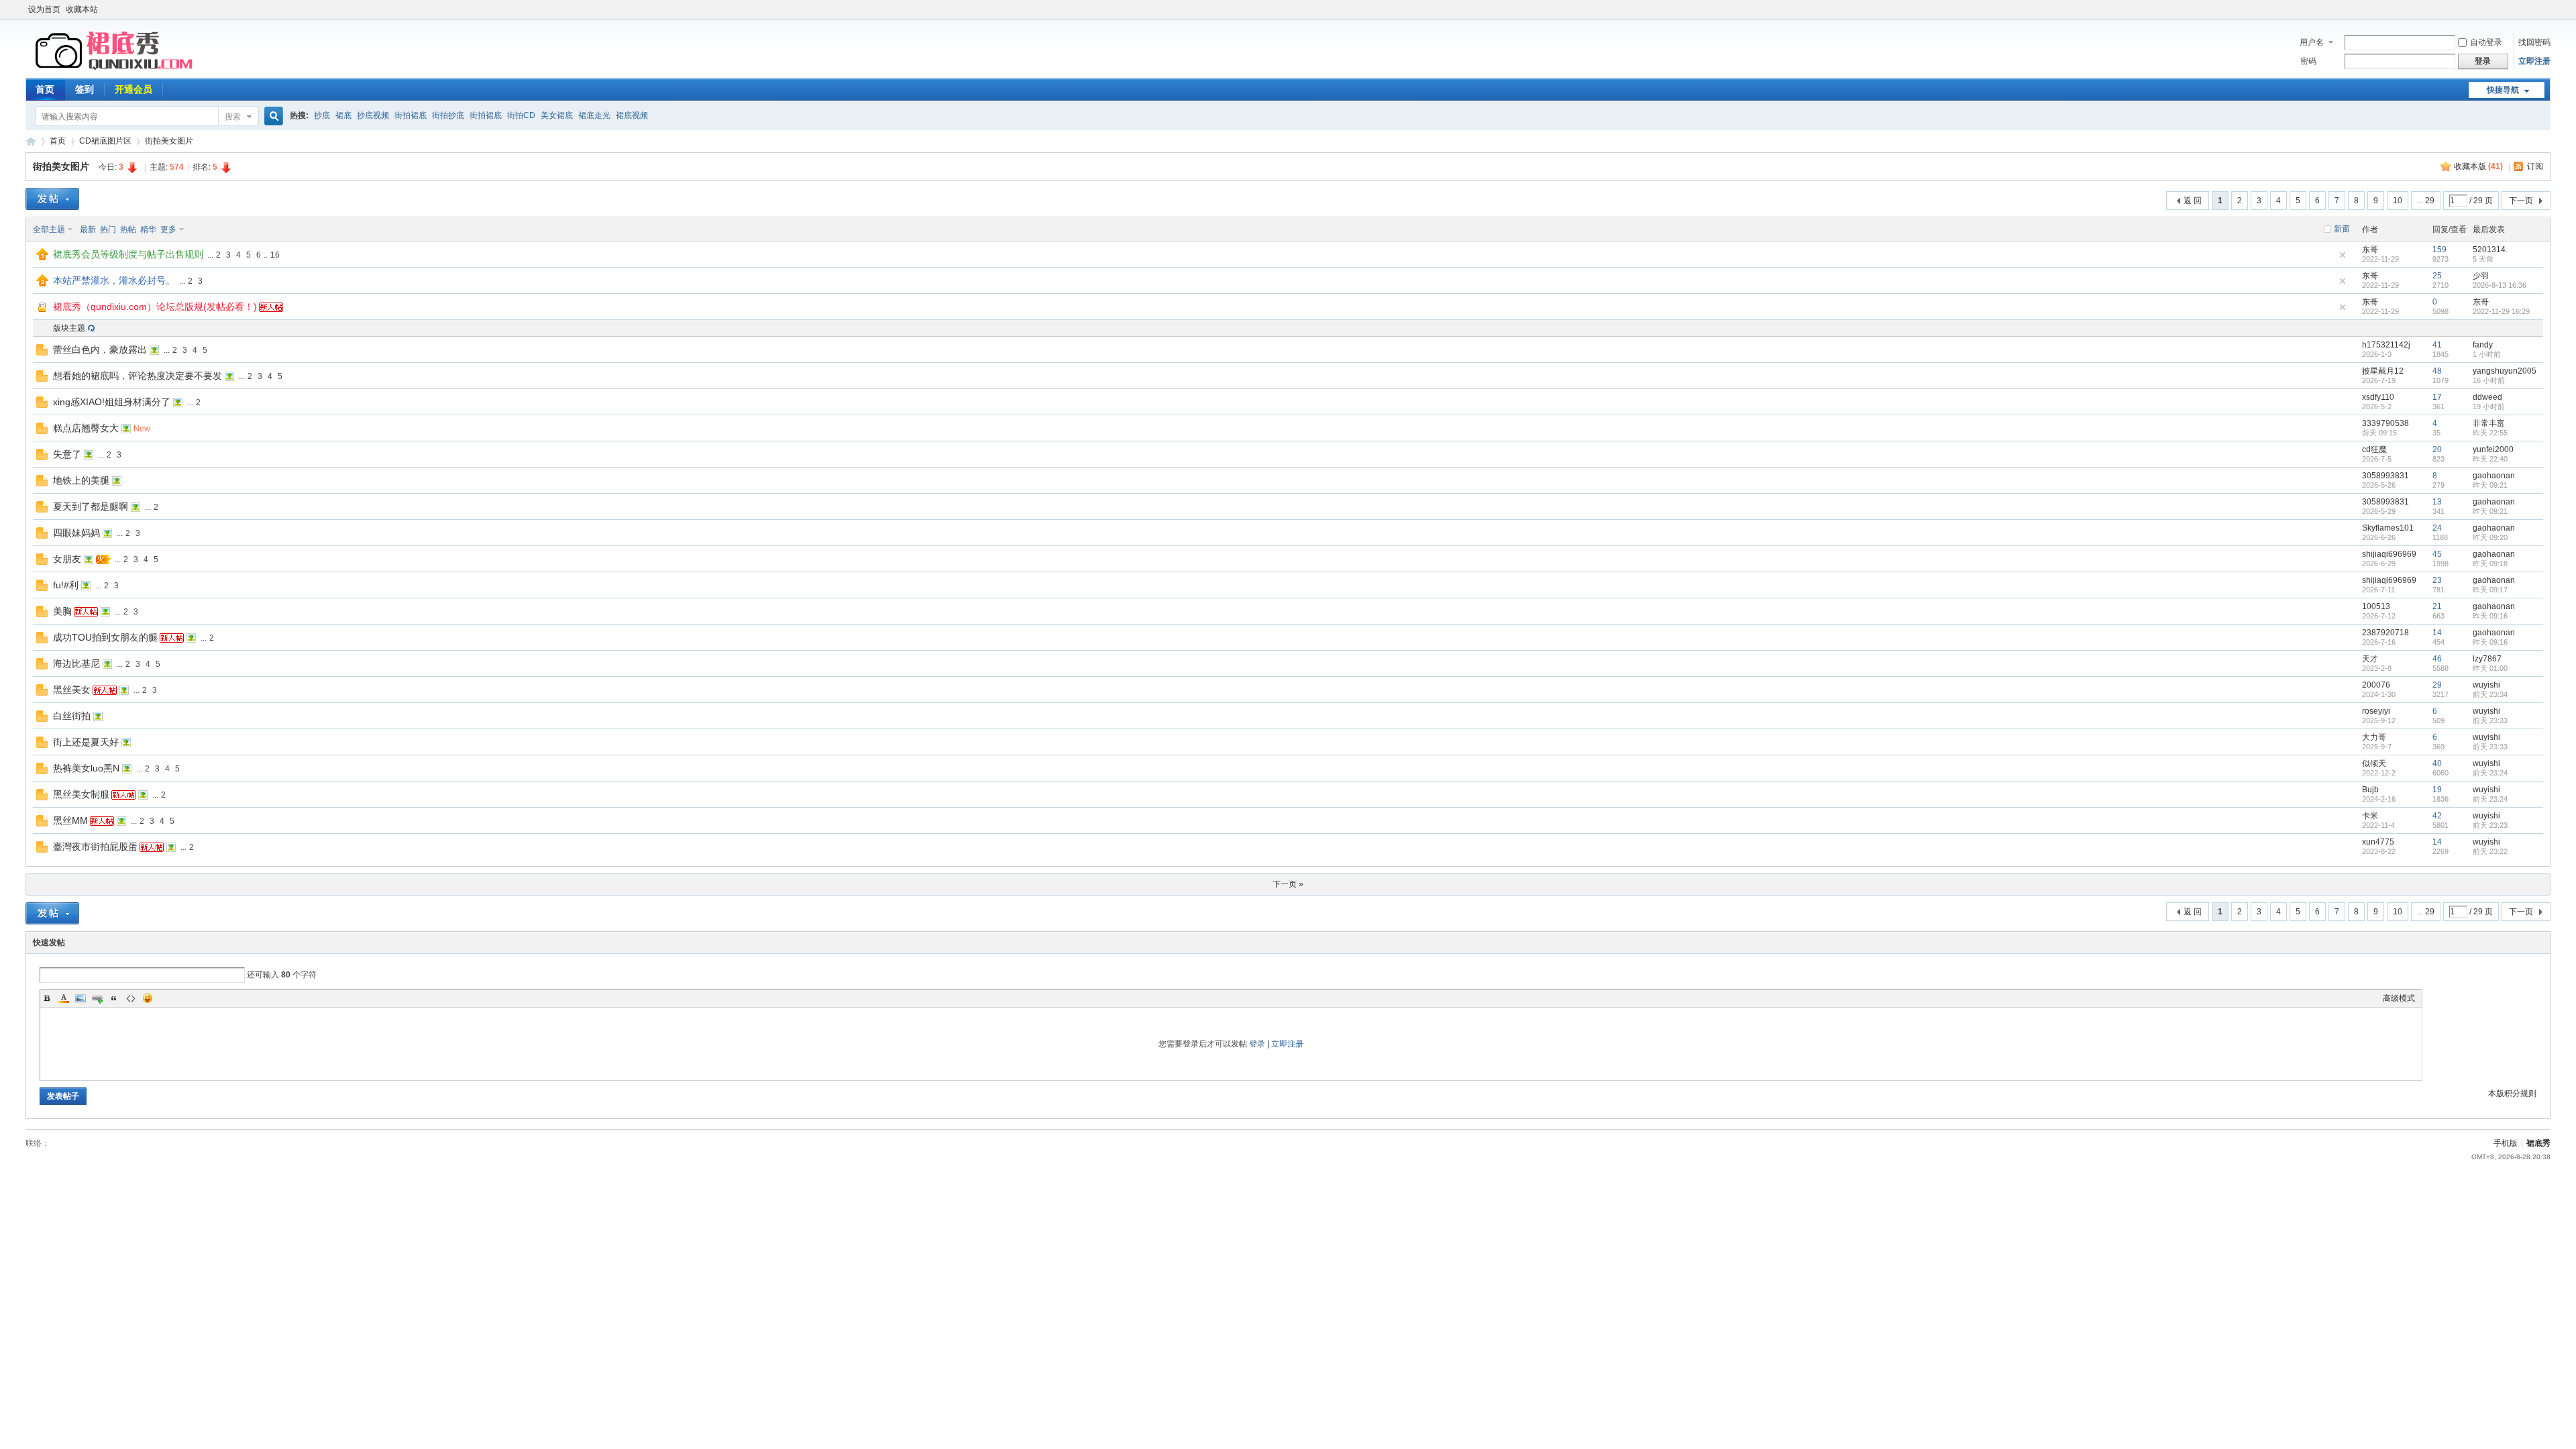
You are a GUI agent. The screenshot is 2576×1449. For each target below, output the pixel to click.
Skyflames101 (2388, 528)
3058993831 (2385, 476)
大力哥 (2374, 737)
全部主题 (49, 229)
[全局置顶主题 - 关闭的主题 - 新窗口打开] (43, 311)
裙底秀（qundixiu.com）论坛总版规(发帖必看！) (155, 307)
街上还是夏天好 (86, 742)
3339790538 (2385, 423)
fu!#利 (66, 585)
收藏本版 (2478, 166)
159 (2439, 250)
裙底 (343, 115)
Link (97, 998)
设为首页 (44, 9)
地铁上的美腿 (81, 480)
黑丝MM (70, 820)
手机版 (2506, 1143)
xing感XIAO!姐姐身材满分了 (112, 402)
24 (2437, 528)
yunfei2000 (2493, 449)
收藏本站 (82, 9)
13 (2437, 502)
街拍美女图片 (169, 141)
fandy (2483, 345)
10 (2398, 201)
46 (2437, 659)
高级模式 (2399, 998)
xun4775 (2378, 842)
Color (64, 998)
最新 (88, 229)
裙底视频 (632, 115)
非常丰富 (2489, 423)
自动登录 (2486, 42)
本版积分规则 (2512, 1093)
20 (2437, 449)
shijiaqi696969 (2389, 554)
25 (2437, 276)
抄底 (322, 115)
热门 (108, 229)
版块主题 (69, 328)
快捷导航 (2503, 90)
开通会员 (133, 89)
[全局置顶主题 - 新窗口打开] (42, 258)
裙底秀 (31, 141)
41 (2437, 345)
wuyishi (2486, 685)
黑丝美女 (72, 690)
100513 (2376, 606)
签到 (85, 89)
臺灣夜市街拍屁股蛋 (95, 847)
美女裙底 (557, 115)
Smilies (148, 998)
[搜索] (272, 116)
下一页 (2521, 201)
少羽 (2481, 276)
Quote (114, 998)
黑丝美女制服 (81, 794)
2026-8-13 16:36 (2500, 285)
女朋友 (67, 559)
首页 (45, 89)
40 (2437, 763)
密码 (2308, 61)
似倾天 (2374, 763)
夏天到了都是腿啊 (91, 506)
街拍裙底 (411, 115)
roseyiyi (2376, 711)
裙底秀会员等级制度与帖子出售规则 (128, 254)
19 (2437, 790)
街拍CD (521, 115)
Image (80, 998)
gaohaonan (2494, 476)
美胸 (62, 611)
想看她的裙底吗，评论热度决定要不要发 (138, 376)
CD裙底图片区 (105, 141)
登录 (1257, 1044)
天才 (2370, 659)
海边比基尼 (76, 663)
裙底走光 (594, 115)
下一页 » (1288, 884)
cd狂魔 (2374, 449)
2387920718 (2385, 633)
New (142, 429)
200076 (2376, 685)
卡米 (2370, 816)
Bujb (2370, 790)
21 (2437, 606)
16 (275, 255)
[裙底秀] (116, 70)
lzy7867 (2487, 659)
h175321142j (2386, 345)
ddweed (2487, 397)
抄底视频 (373, 115)
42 (2437, 816)
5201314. (2490, 250)
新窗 (2342, 229)
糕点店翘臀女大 (86, 428)
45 (2437, 554)
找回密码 (2534, 42)
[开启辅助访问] (2547, 9)
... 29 (2426, 201)
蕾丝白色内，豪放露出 (100, 350)
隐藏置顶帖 (2343, 255)
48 (2437, 371)
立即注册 (2534, 61)
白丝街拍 (72, 716)
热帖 (128, 229)
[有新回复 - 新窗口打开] (42, 353)
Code (131, 998)
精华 (148, 229)
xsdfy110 (2378, 397)
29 (2437, 685)
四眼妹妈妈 (76, 533)
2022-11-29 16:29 (2501, 311)
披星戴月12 (2383, 371)
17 (2437, 397)
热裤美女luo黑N (86, 768)
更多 (168, 229)
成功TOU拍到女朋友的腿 (105, 637)
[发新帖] (52, 199)
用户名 (2312, 42)
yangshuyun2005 (2505, 371)
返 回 (2193, 201)
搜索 (233, 117)
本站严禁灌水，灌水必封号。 (114, 280)
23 (2437, 580)
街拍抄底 (448, 115)
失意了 (67, 454)
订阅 (2535, 166)
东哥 (2370, 250)
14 (2437, 633)
